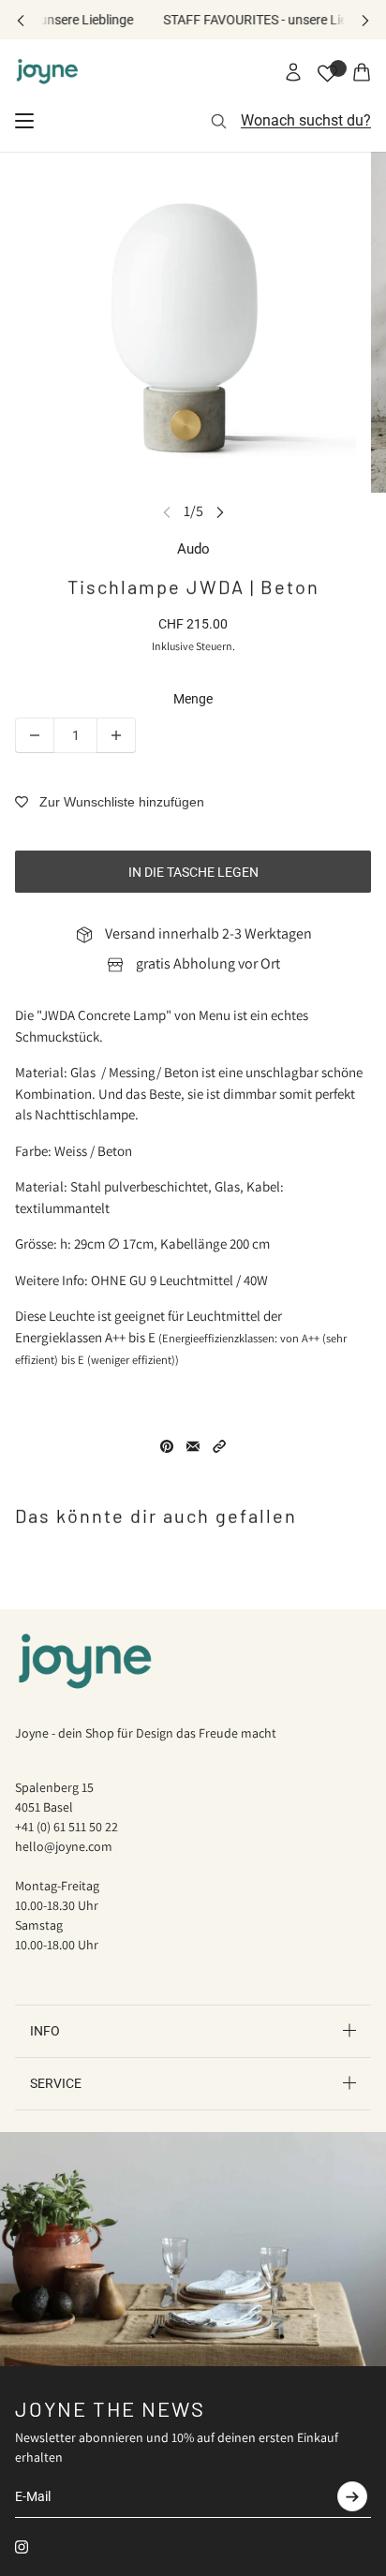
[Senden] (352, 2496)
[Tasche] (362, 72)
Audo (193, 549)
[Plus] (116, 735)
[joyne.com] (47, 72)
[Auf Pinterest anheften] (167, 1446)
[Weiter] (365, 20)
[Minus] (35, 735)
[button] (219, 1446)
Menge (193, 699)
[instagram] (22, 2547)
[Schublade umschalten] (24, 121)
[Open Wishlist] (327, 74)
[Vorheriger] (21, 20)
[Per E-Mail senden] (193, 1446)
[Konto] (293, 72)
